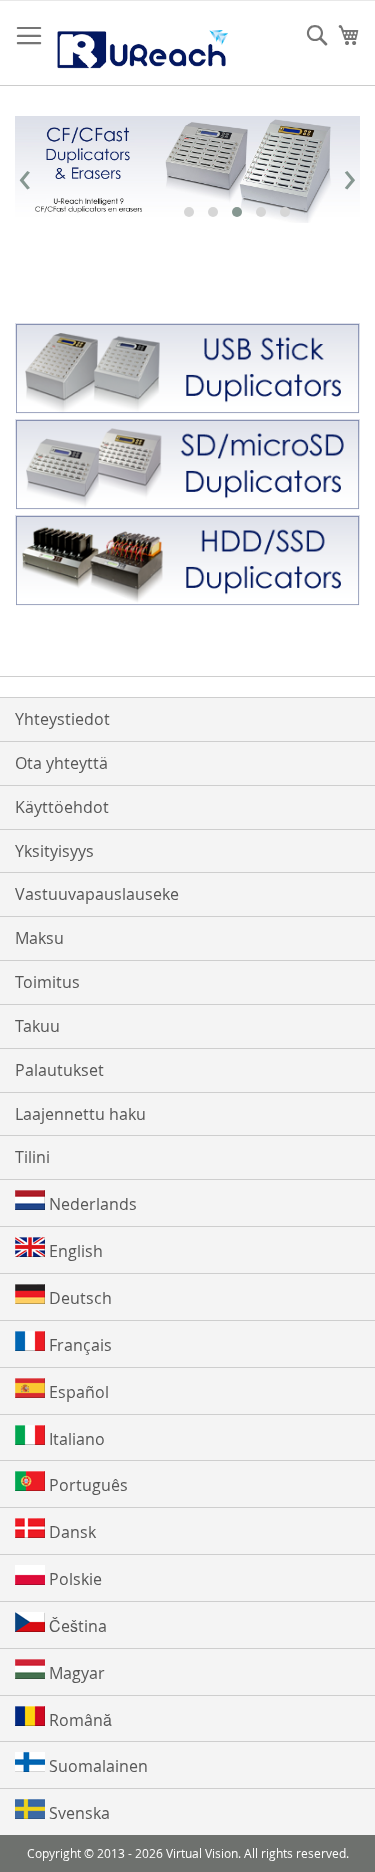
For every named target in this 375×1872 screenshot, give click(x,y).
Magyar (75, 1673)
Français (78, 1345)
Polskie (73, 1579)
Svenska (77, 1813)
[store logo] (141, 43)
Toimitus (47, 982)
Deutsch (78, 1298)
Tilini (32, 1157)
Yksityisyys (54, 851)
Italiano (75, 1439)
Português (86, 1485)
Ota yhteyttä (61, 763)
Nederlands (91, 1204)
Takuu (37, 1026)
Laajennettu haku (80, 1114)
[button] (189, 212)
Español (77, 1392)
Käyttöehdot (62, 807)
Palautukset (59, 1070)
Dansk (70, 1532)
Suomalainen (96, 1766)
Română (78, 1720)
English (74, 1251)
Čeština (76, 1626)
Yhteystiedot (62, 719)
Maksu (39, 938)
